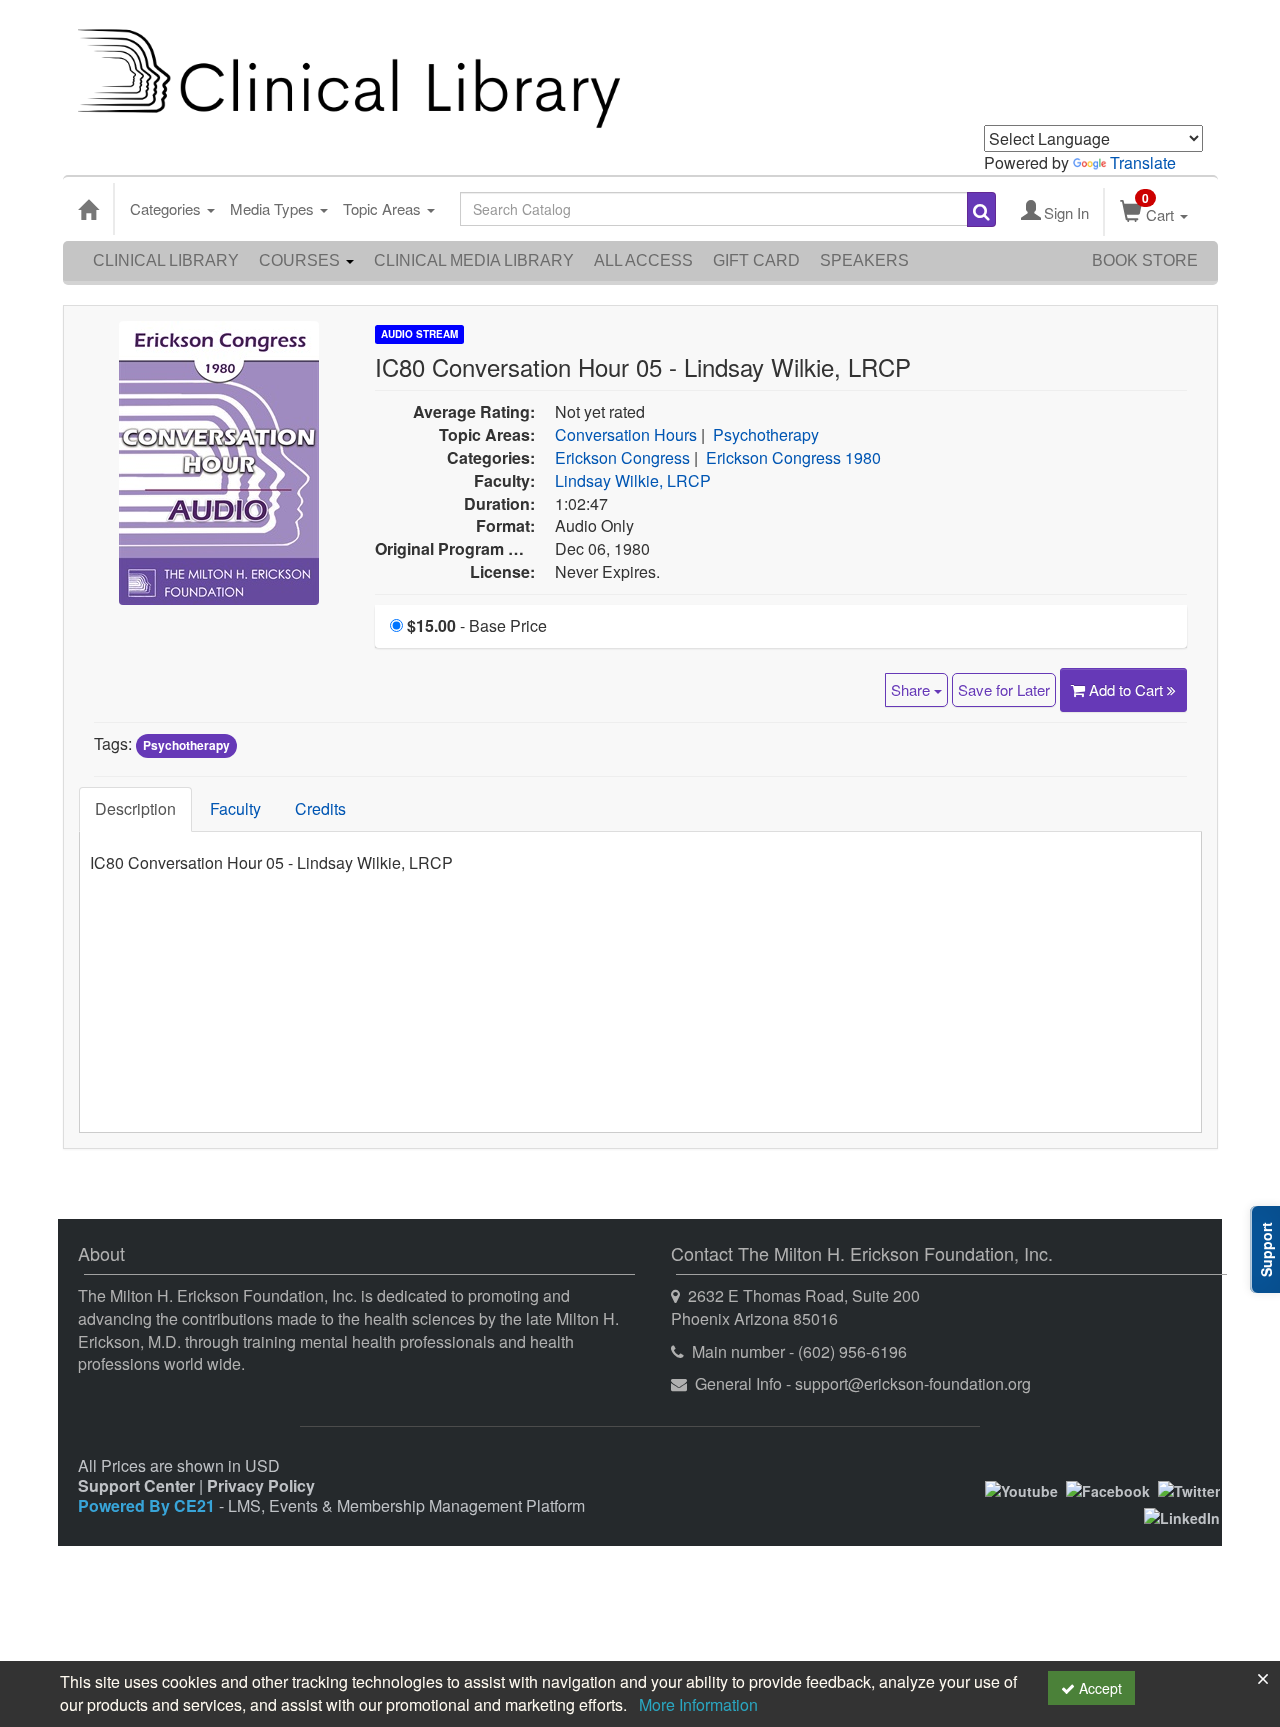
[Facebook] (1108, 1489)
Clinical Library (166, 260)
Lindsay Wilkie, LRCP (633, 480)
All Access (643, 260)
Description (135, 808)
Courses (301, 260)
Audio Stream (419, 334)
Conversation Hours (626, 434)
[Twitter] (1189, 1489)
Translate (1143, 162)
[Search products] (981, 209)
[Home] (88, 209)
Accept (1098, 1688)
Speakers (864, 260)
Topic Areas (384, 208)
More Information (698, 1704)
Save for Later (1004, 689)
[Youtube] (1021, 1489)
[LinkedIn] (1182, 1515)
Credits (320, 808)
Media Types (274, 208)
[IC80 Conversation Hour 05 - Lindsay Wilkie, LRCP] (219, 460)
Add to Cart (1128, 689)
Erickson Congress (622, 457)
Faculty (235, 808)
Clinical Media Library (474, 260)
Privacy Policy (261, 1485)
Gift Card (756, 260)
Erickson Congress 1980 (793, 457)
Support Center (136, 1485)
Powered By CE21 (148, 1505)
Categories (167, 208)
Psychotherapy (766, 434)
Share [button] (912, 689)
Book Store (1145, 260)
